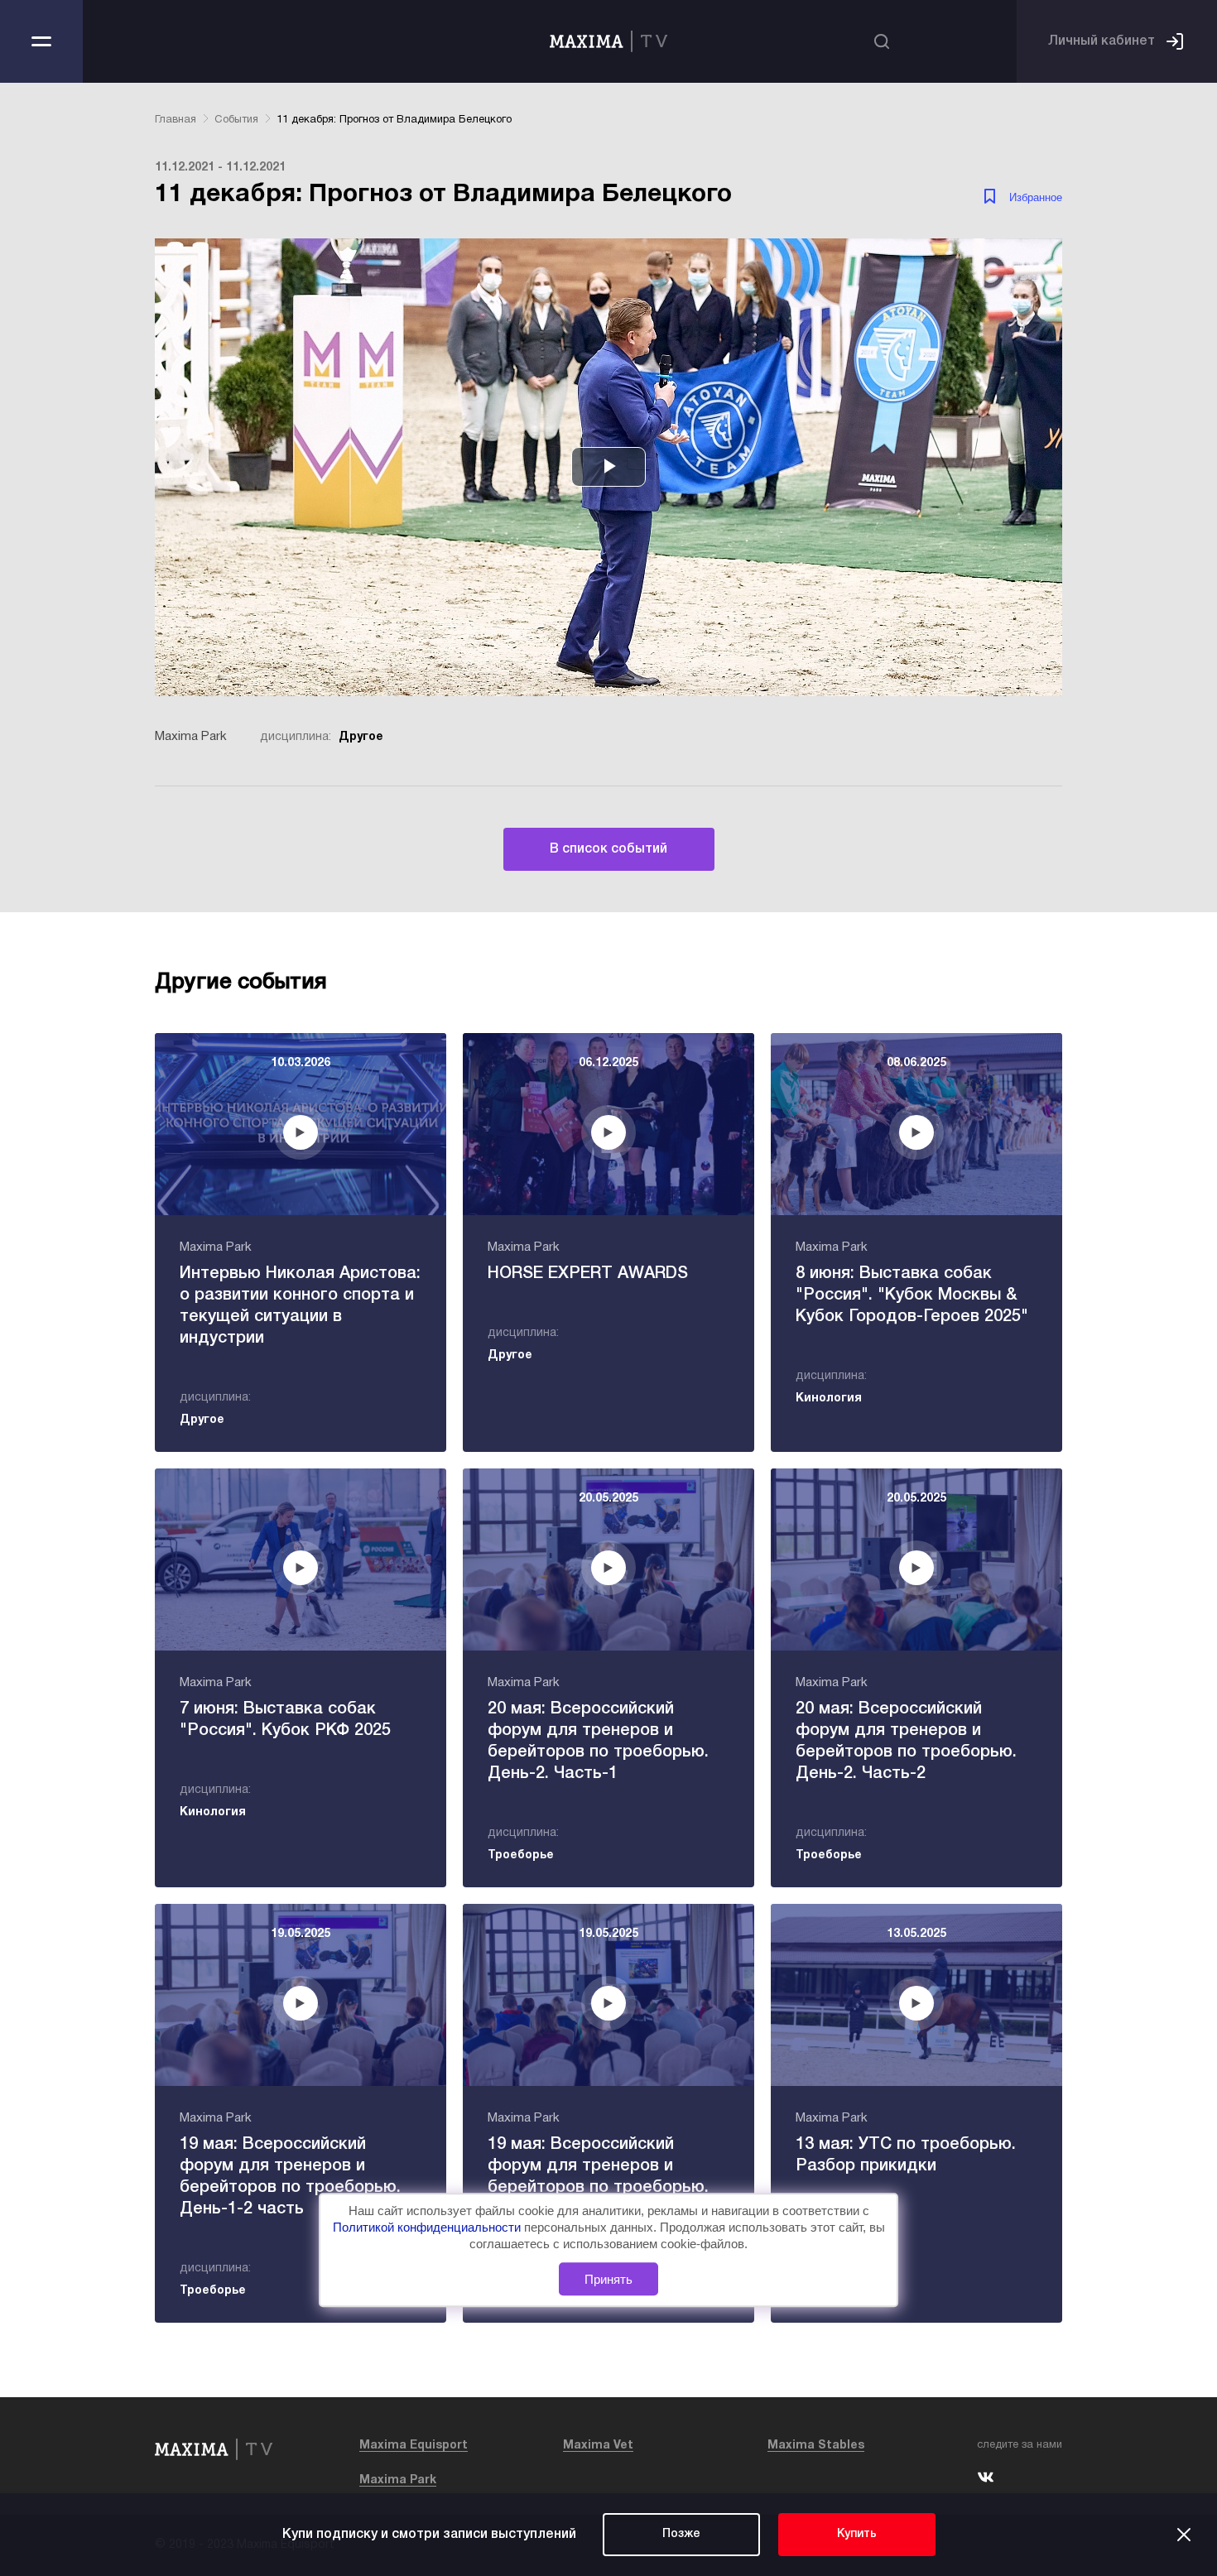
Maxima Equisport (414, 2446)
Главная (176, 120)
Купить (857, 2534)
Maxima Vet (598, 2446)
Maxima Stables (816, 2446)
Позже (681, 2534)
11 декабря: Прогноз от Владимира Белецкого (394, 120)
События (236, 120)
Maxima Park (398, 2480)
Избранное (1036, 197)
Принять (608, 2279)
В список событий (608, 849)
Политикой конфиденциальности (428, 2227)
